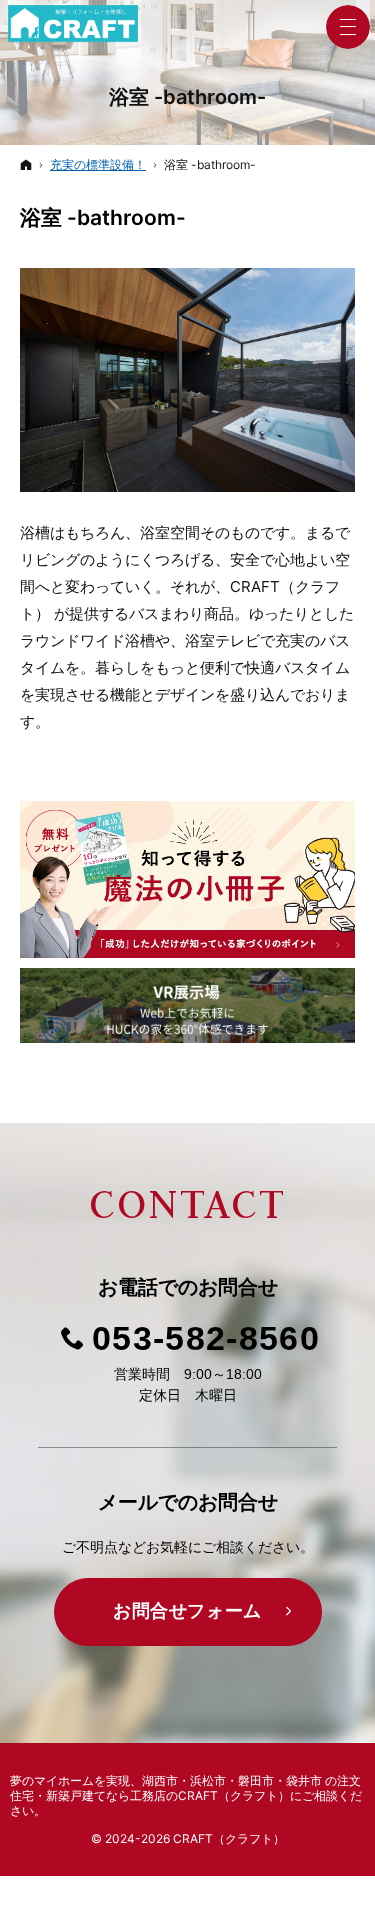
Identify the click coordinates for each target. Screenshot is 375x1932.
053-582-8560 (206, 1338)
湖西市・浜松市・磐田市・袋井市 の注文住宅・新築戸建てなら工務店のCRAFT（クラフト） (185, 1788)
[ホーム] (26, 164)
